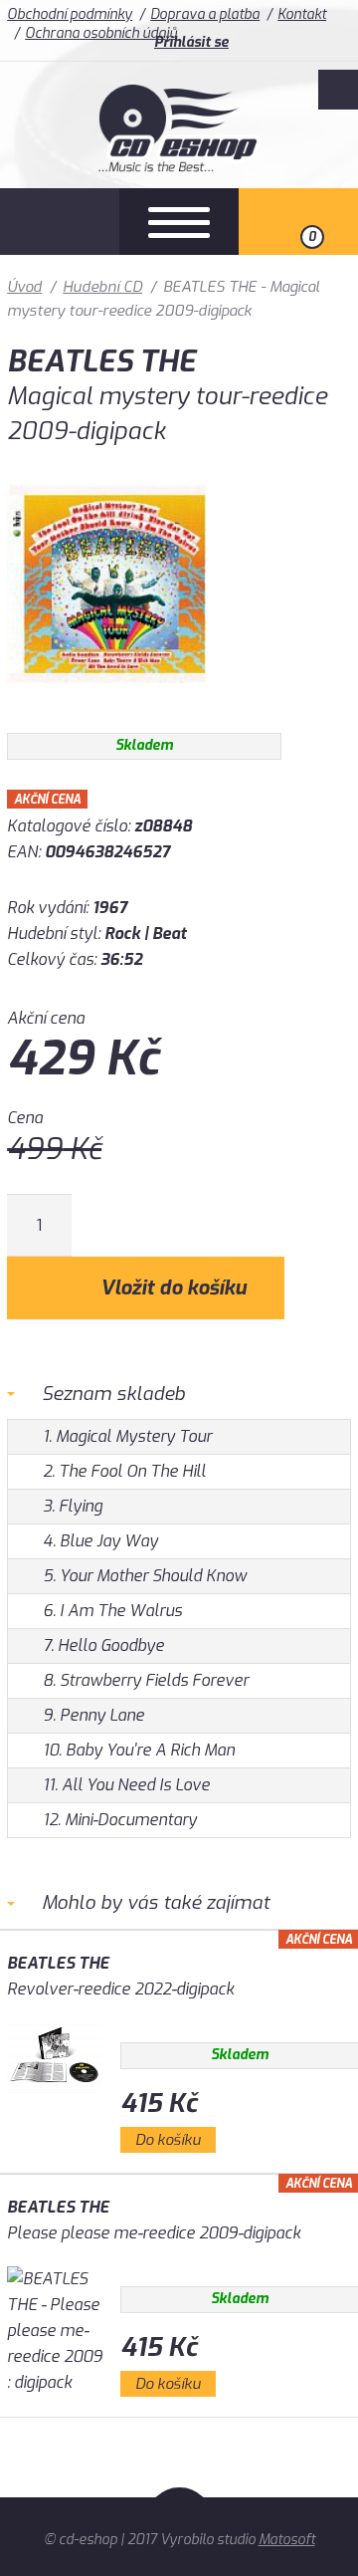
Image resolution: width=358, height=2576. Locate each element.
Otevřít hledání (60, 222)
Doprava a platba (205, 14)
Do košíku (168, 2140)
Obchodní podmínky (70, 14)
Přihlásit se (191, 42)
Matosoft (287, 2540)
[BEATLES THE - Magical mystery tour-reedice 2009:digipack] (106, 698)
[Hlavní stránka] (179, 167)
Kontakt (302, 14)
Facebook (338, 90)
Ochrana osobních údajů (101, 33)
